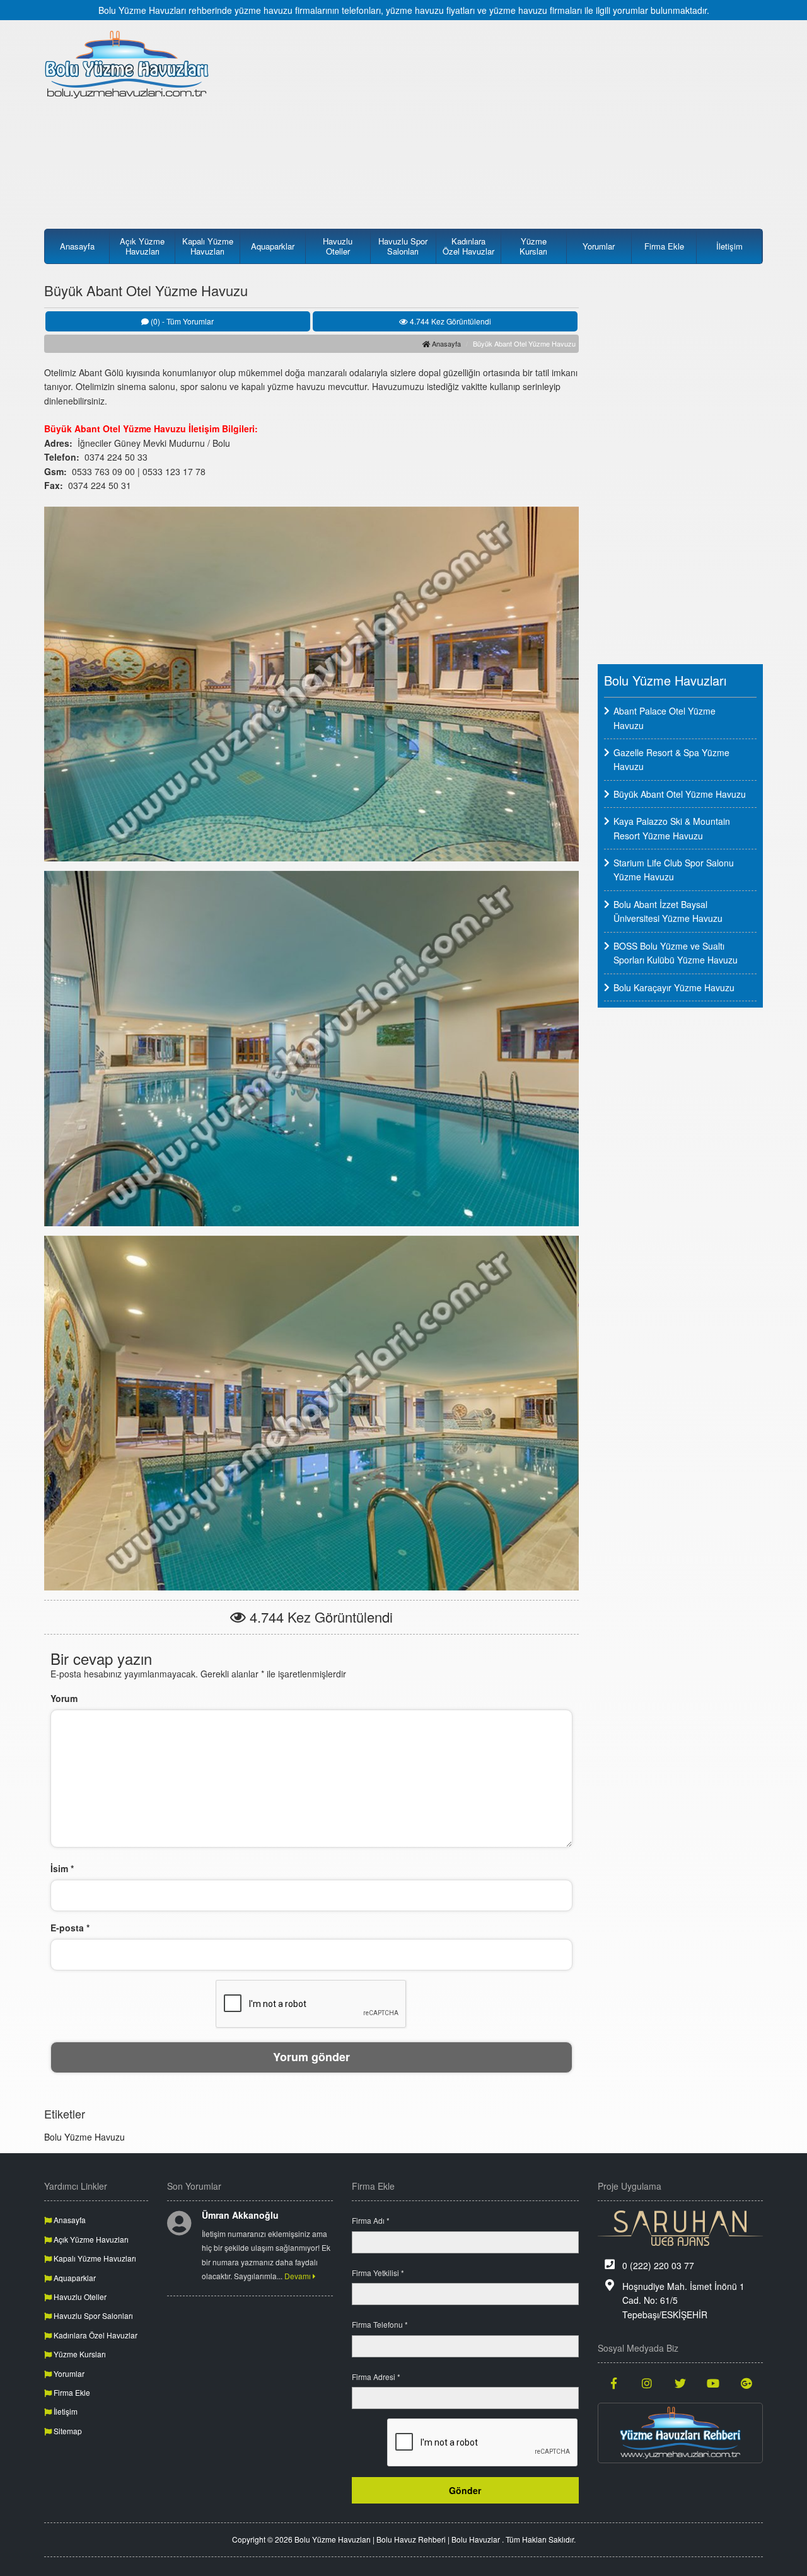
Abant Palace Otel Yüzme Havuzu (665, 718)
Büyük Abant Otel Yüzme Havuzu (680, 794)
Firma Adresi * (376, 2377)
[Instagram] (647, 2383)
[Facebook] (614, 2383)
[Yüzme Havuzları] (681, 2433)
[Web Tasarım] (681, 2228)
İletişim (729, 246)
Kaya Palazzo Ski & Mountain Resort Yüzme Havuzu (672, 828)
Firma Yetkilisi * (378, 2273)
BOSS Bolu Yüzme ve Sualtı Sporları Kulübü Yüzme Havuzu (676, 953)
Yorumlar (599, 246)
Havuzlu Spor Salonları (403, 246)
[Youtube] (713, 2383)
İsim (62, 1868)
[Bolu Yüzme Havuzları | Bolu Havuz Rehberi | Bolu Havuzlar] (127, 64)
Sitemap (67, 2431)
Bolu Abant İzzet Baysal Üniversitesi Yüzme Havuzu (668, 911)
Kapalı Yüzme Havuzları (208, 246)
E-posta (70, 1928)
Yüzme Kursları (533, 246)
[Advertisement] (496, 118)
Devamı (299, 2276)
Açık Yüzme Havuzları (142, 246)
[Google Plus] (747, 2383)
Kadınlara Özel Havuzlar (468, 246)
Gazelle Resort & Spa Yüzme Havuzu (671, 759)
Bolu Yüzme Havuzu (84, 2137)
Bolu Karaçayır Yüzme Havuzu (674, 987)
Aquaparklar (273, 246)
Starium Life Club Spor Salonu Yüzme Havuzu (674, 870)
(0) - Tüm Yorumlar (181, 321)
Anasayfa (77, 246)
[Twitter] (681, 2383)
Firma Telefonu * (380, 2324)
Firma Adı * (371, 2220)
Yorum (64, 1698)
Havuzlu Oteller (338, 246)
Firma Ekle (664, 246)
